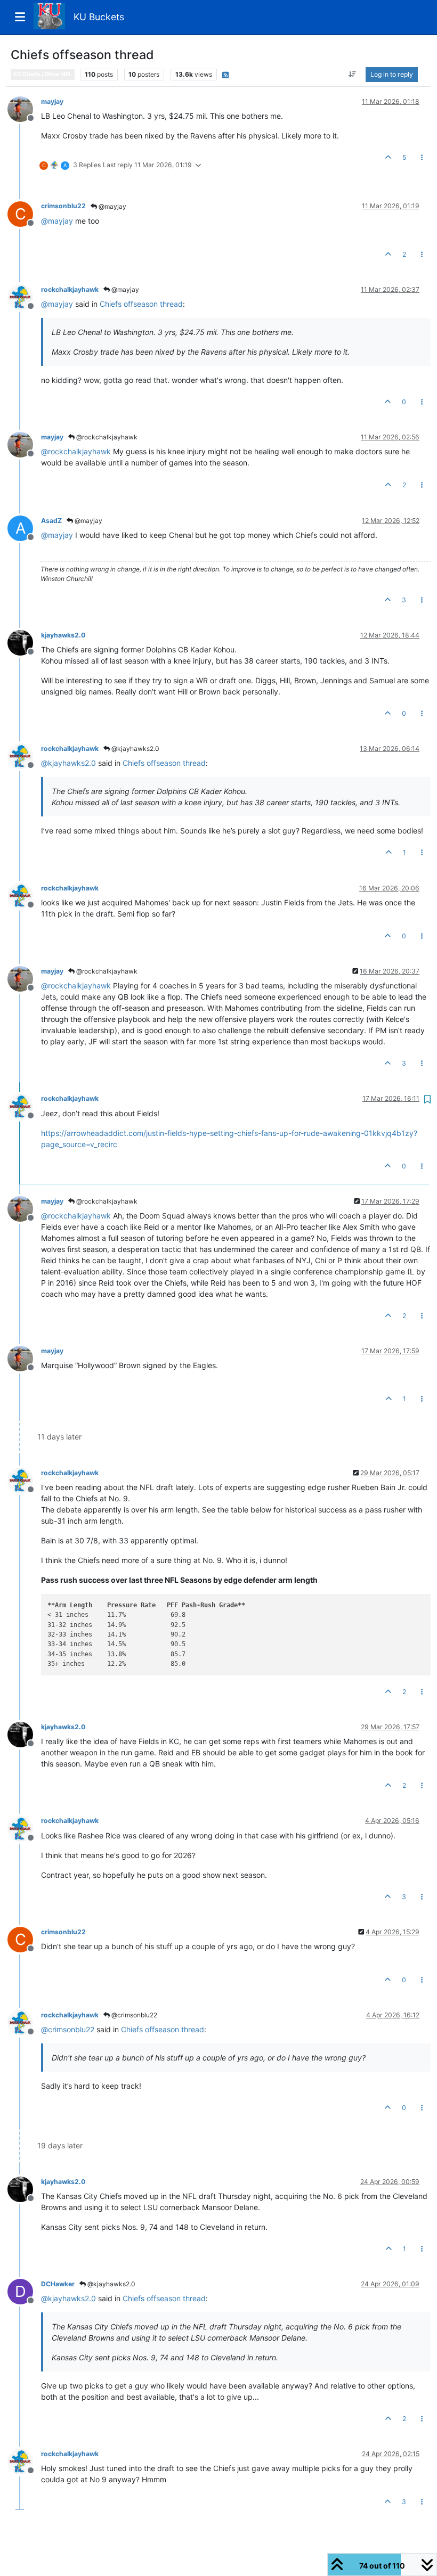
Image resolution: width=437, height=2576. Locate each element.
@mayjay (112, 206)
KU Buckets (99, 17)
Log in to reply (392, 74)
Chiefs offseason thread (141, 304)
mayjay (52, 101)
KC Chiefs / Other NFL (43, 74)
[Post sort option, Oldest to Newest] (353, 75)
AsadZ (51, 521)
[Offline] (24, 108)
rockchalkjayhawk (70, 289)
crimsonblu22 (63, 206)
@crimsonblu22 (133, 2015)
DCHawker (58, 2284)
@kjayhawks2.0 (135, 749)
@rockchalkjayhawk (106, 437)
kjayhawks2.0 (63, 635)
